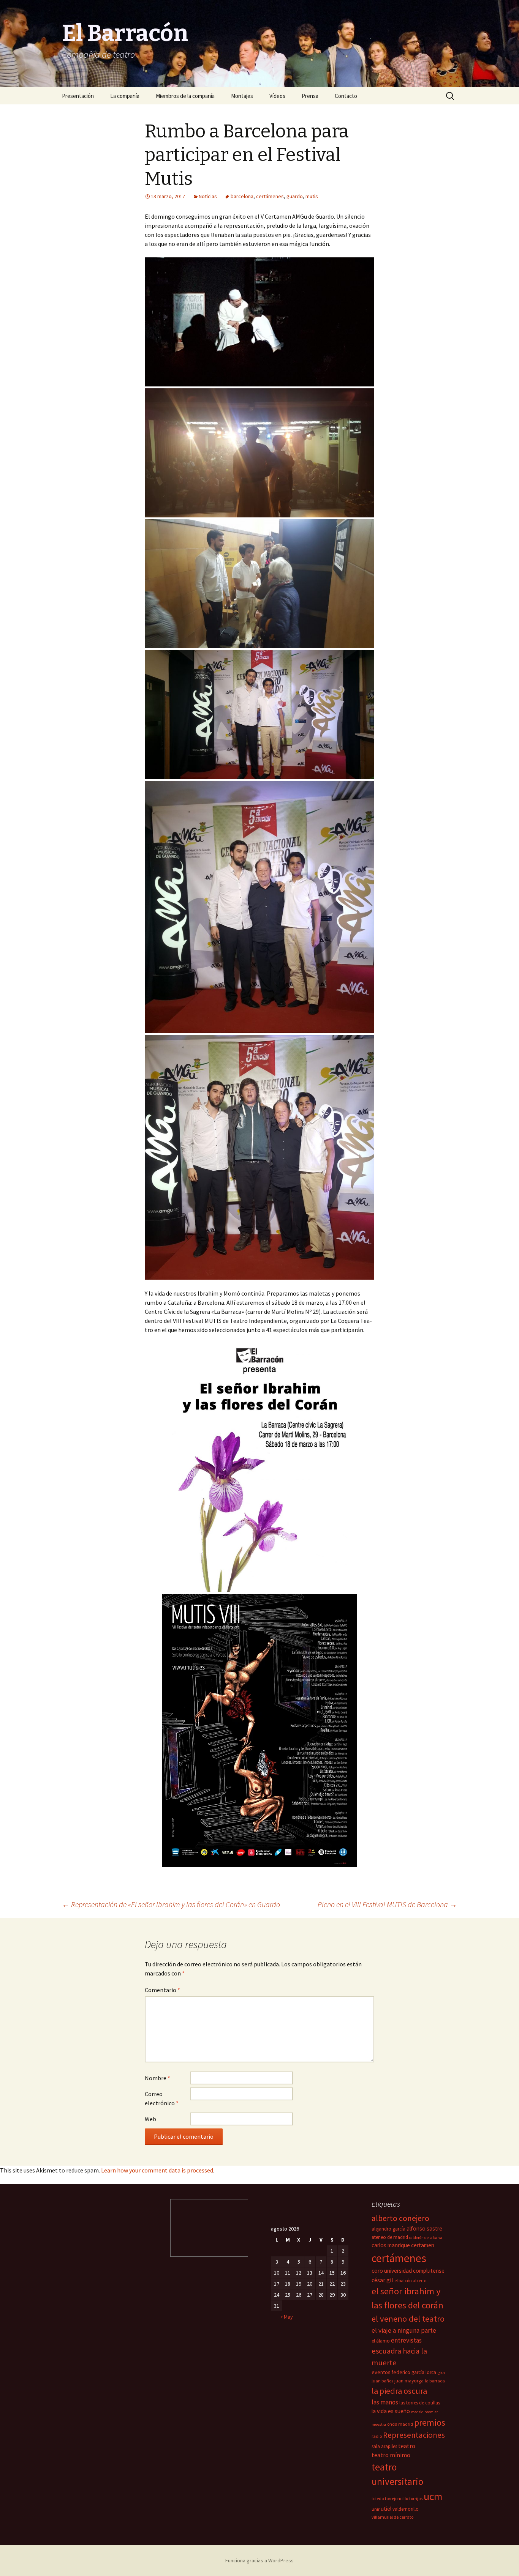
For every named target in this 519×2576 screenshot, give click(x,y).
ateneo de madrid (390, 2237)
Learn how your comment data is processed (157, 2170)
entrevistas (406, 2340)
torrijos (416, 2498)
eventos (381, 2372)
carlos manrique (391, 2245)
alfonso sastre (424, 2228)
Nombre (157, 2078)
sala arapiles (384, 2446)
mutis (312, 196)
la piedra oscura (399, 2391)
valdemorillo (406, 2509)
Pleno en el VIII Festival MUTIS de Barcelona (387, 1904)
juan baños (382, 2381)
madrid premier (425, 2412)
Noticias (208, 196)
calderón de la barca (426, 2238)
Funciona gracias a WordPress (259, 2560)
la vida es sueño (391, 2411)
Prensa (310, 96)
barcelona (242, 196)
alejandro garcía (388, 2229)
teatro (407, 2446)
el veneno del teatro (408, 2319)
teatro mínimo (391, 2455)
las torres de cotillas (420, 2403)
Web (150, 2119)
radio (377, 2436)
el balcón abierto (410, 2280)
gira (441, 2372)
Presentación (78, 96)
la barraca (435, 2381)
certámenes (270, 196)
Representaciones (414, 2435)
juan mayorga (409, 2381)
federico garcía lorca (414, 2372)
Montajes (242, 96)
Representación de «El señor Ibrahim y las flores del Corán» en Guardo (171, 1904)
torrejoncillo (396, 2498)
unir (376, 2509)
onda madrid (400, 2424)
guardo (295, 196)
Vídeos (277, 96)
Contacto (346, 96)
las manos (385, 2402)
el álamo (381, 2341)
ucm (433, 2496)
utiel (386, 2509)
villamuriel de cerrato (392, 2517)
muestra (379, 2424)
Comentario (162, 1990)
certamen (423, 2245)
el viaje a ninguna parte (404, 2330)
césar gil (382, 2280)
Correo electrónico (162, 2098)
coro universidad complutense (408, 2271)
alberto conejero (400, 2218)
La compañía (125, 96)
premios (430, 2422)
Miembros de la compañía (185, 96)
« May (287, 2317)
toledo (378, 2498)
